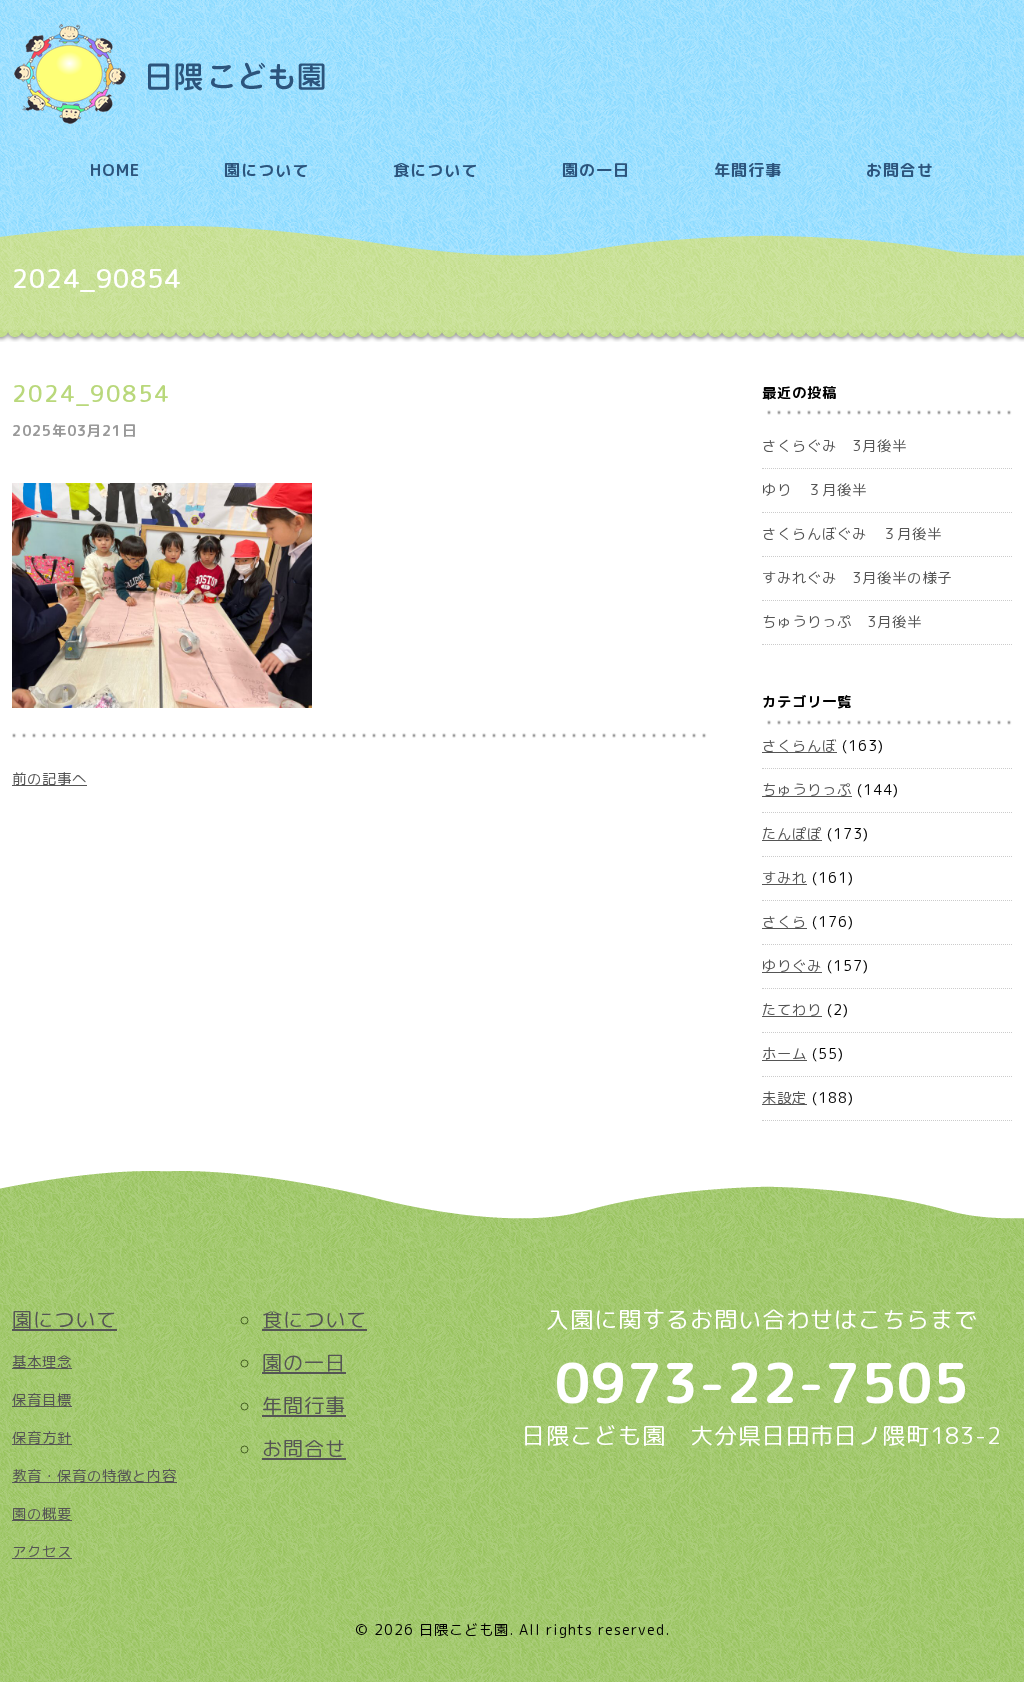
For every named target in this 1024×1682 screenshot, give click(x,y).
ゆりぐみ (792, 966)
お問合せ (900, 170)
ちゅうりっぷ (807, 790)
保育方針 (42, 1438)
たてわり (792, 1010)
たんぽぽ (792, 834)
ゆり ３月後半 (814, 490)
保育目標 (42, 1400)
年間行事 (748, 170)
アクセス (42, 1552)
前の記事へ (49, 779)
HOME (115, 170)
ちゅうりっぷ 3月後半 (842, 622)
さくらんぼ (799, 746)
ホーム (784, 1054)
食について (435, 170)
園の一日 (596, 170)
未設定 (784, 1098)
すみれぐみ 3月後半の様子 (857, 578)
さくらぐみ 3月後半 (834, 446)
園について (266, 170)
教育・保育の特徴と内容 (94, 1476)
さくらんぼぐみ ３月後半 (852, 534)
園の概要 (42, 1514)
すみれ (784, 878)
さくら (784, 922)
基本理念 (42, 1362)
